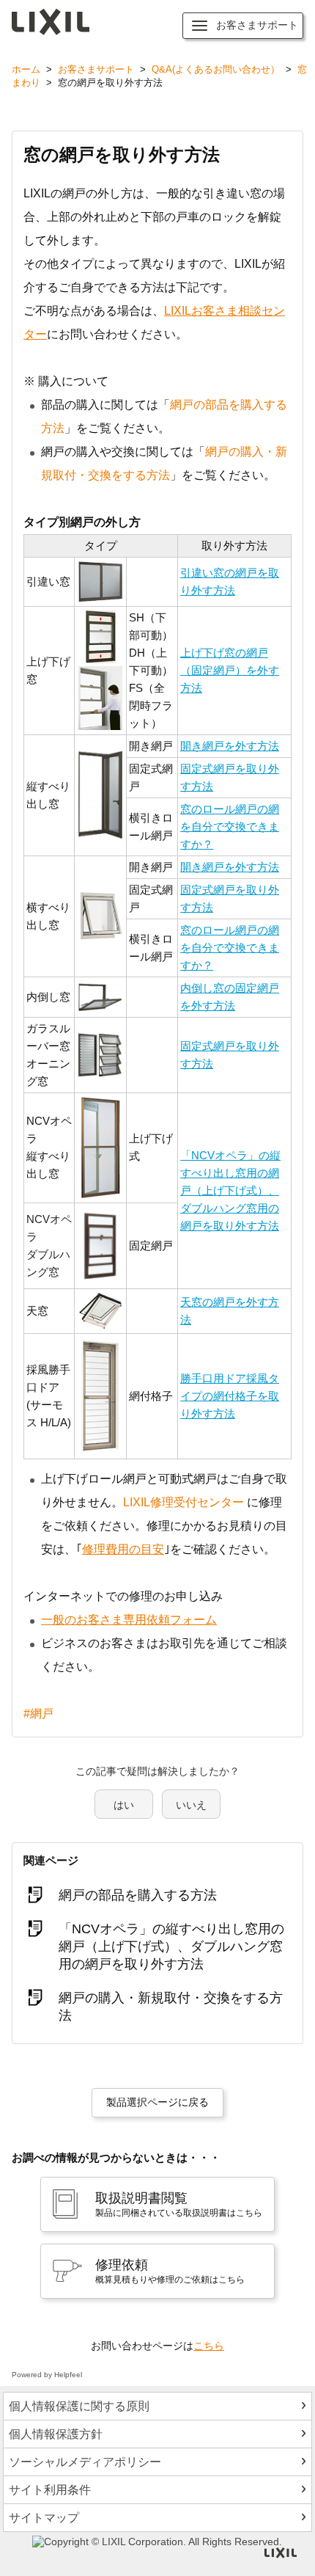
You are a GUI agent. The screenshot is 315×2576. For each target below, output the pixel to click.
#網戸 (38, 1714)
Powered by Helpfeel (47, 2375)
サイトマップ (44, 2518)
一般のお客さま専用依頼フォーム (129, 1620)
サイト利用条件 (50, 2490)
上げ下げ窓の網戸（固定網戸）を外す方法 (230, 670)
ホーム (26, 69)
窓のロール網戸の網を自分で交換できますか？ (230, 827)
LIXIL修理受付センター (184, 1502)
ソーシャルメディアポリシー (85, 2462)
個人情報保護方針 (56, 2434)
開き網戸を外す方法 (230, 746)
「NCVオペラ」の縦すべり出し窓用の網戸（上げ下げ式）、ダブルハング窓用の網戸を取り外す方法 (230, 1190)
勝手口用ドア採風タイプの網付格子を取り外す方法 (230, 1396)
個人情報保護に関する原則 (79, 2406)
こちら (209, 2346)
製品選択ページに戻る (157, 2102)
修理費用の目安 (123, 1549)
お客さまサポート (96, 69)
